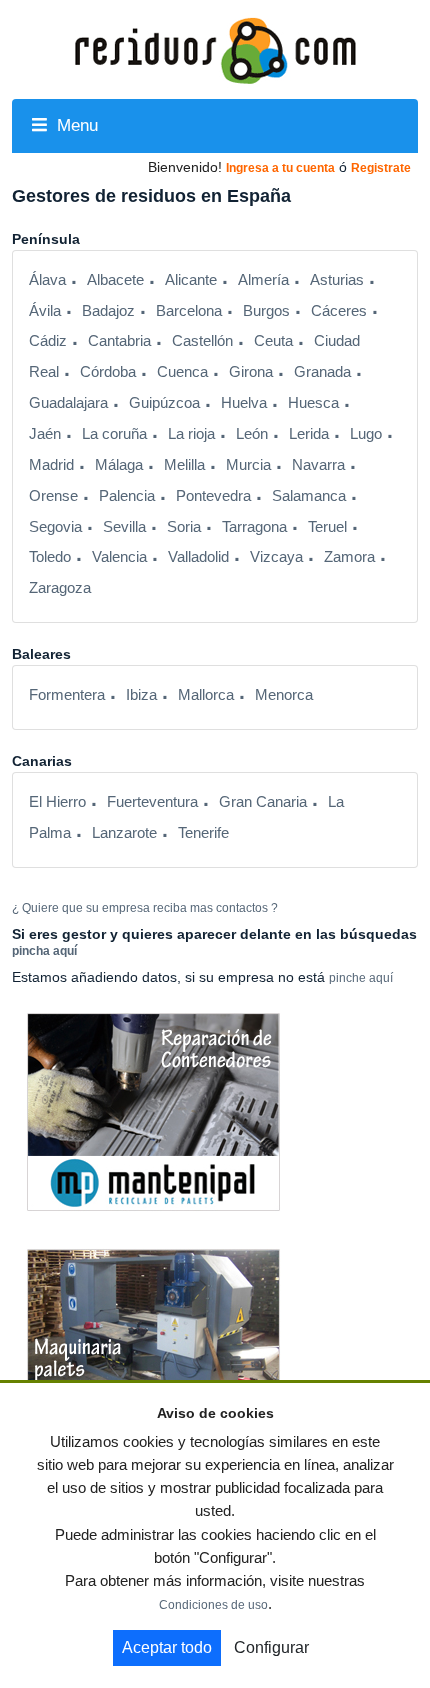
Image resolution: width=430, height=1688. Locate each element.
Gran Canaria (263, 802)
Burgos (266, 311)
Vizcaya (276, 557)
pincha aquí (44, 951)
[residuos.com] (215, 49)
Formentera (67, 695)
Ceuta (273, 341)
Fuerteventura (152, 802)
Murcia (248, 465)
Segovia (55, 527)
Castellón (202, 341)
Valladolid (198, 557)
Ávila (45, 311)
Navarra (318, 465)
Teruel (327, 527)
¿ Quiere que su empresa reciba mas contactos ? (145, 908)
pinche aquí (361, 978)
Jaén (45, 434)
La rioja (191, 434)
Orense (53, 496)
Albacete (115, 280)
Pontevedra (213, 496)
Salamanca (309, 496)
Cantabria (119, 341)
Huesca (313, 403)
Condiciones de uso (213, 1605)
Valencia (119, 557)
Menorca (284, 695)
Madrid (51, 465)
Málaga (119, 465)
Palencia (127, 496)
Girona (251, 372)
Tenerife (203, 833)
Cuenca (182, 372)
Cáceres (339, 311)
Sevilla (124, 527)
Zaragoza (60, 588)
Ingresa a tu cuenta (280, 168)
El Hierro (57, 802)
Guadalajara (68, 403)
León (252, 434)
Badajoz (108, 311)
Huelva (244, 403)
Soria (184, 527)
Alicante (191, 280)
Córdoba (108, 372)
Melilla (184, 465)
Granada (322, 372)
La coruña (114, 434)
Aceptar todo (167, 1647)
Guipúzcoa (164, 403)
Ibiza (141, 695)
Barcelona (189, 311)
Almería (263, 280)
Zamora (349, 557)
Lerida (309, 434)
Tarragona (254, 527)
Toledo (50, 557)
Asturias (337, 280)
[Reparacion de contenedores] (153, 1111)
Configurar (271, 1647)
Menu (75, 125)
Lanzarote (124, 833)
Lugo (366, 434)
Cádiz (48, 341)
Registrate (381, 168)
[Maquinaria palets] (153, 1347)
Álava (47, 280)
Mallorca (206, 695)
